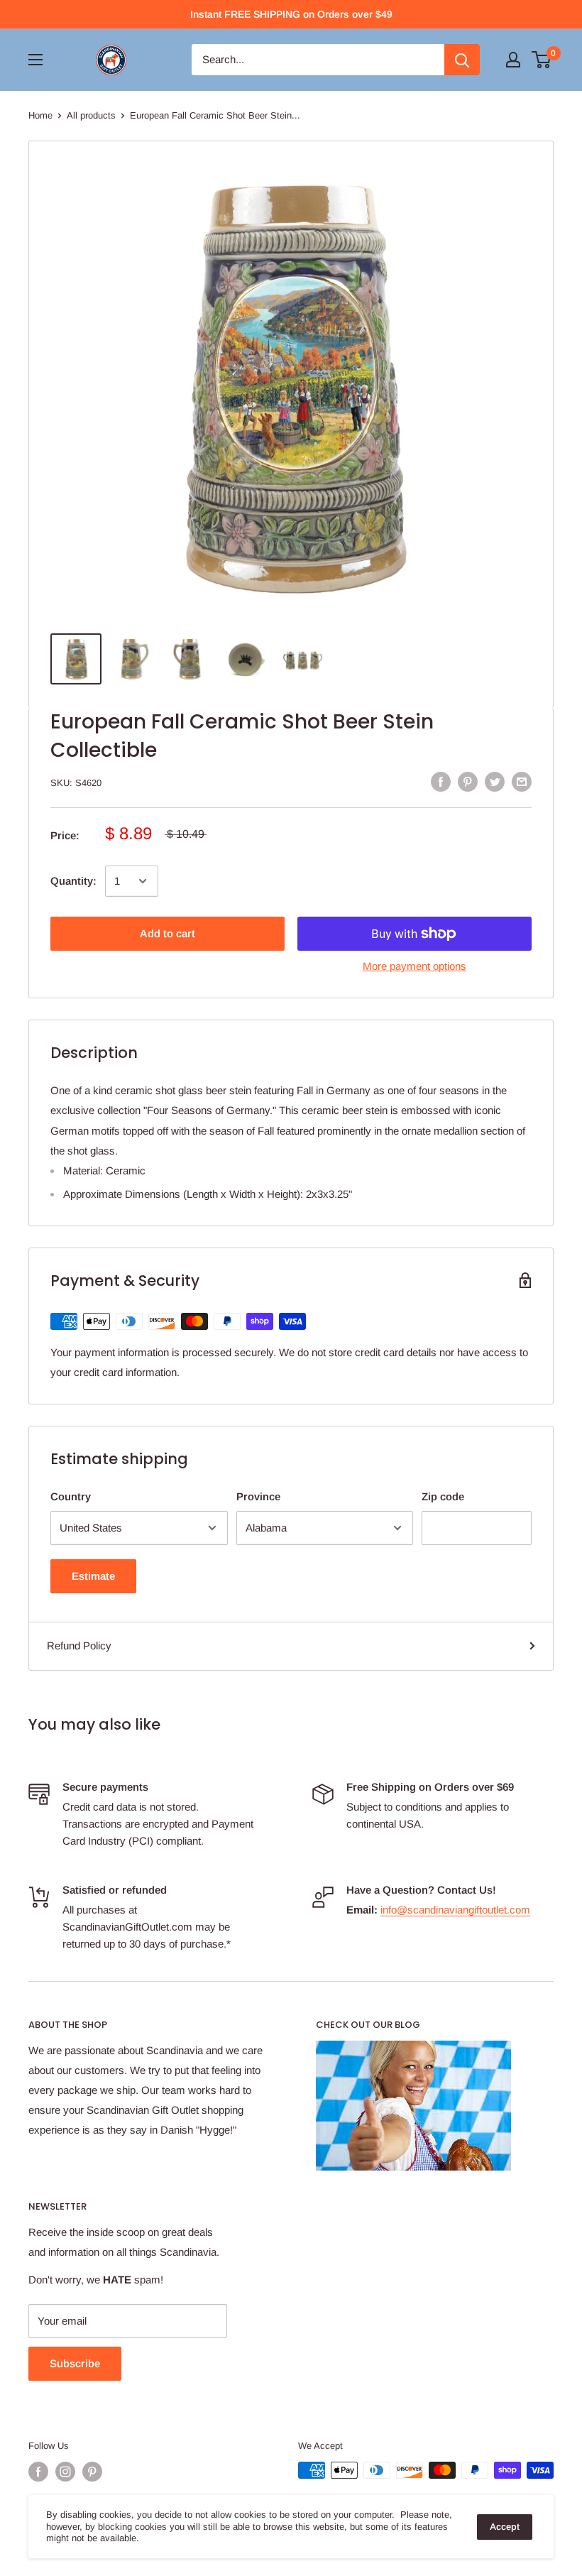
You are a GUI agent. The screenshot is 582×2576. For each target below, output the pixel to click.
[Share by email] (522, 781)
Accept (505, 2527)
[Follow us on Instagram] (65, 2472)
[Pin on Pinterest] (468, 781)
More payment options (414, 966)
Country (71, 1496)
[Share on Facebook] (441, 781)
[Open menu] (35, 60)
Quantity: (73, 881)
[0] (542, 60)
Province (258, 1496)
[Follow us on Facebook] (38, 2472)
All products (91, 115)
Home (40, 115)
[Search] (462, 60)
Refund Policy (79, 1646)
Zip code (443, 1496)
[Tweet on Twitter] (495, 781)
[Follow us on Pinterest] (92, 2472)
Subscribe (75, 2363)
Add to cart (168, 933)
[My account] (513, 60)
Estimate (93, 1576)
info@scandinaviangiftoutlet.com (455, 1910)
